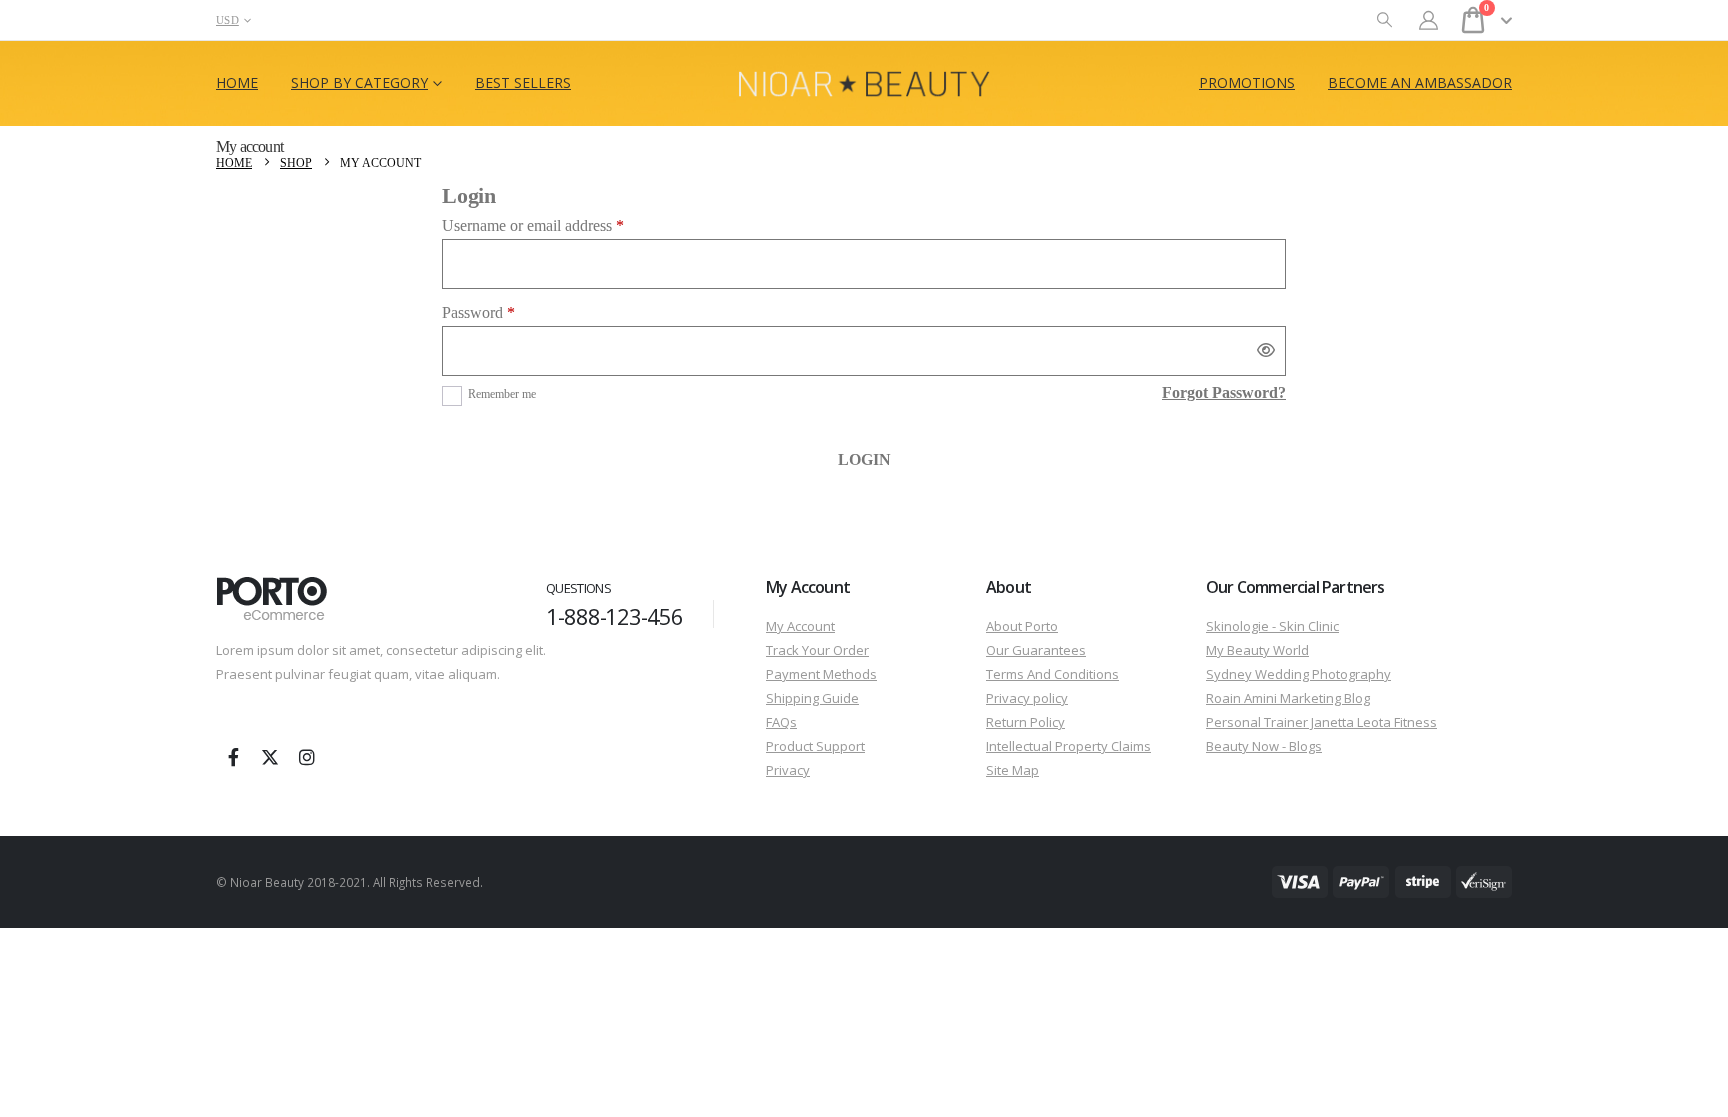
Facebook (233, 757)
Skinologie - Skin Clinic (1272, 626)
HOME (237, 82)
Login (864, 459)
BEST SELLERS (523, 82)
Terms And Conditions (1052, 674)
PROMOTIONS (1247, 82)
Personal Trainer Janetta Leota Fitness (1321, 722)
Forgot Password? (1224, 392)
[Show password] (1266, 351)
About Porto (1022, 626)
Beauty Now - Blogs (1264, 746)
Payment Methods (821, 674)
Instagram (307, 757)
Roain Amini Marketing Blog (1288, 698)
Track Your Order (817, 650)
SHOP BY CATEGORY (359, 82)
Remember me (502, 394)
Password (507, 312)
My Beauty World (1257, 650)
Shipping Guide (812, 698)
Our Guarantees (1036, 650)
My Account (800, 626)
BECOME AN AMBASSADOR (1420, 82)
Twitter (270, 757)
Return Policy (1025, 722)
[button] (1385, 20)
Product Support (815, 746)
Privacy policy (1027, 698)
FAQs (781, 722)
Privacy (788, 770)
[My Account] (1429, 20)
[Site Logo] (864, 83)
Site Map (1012, 770)
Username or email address (561, 225)
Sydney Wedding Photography (1298, 674)
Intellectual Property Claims (1068, 746)
